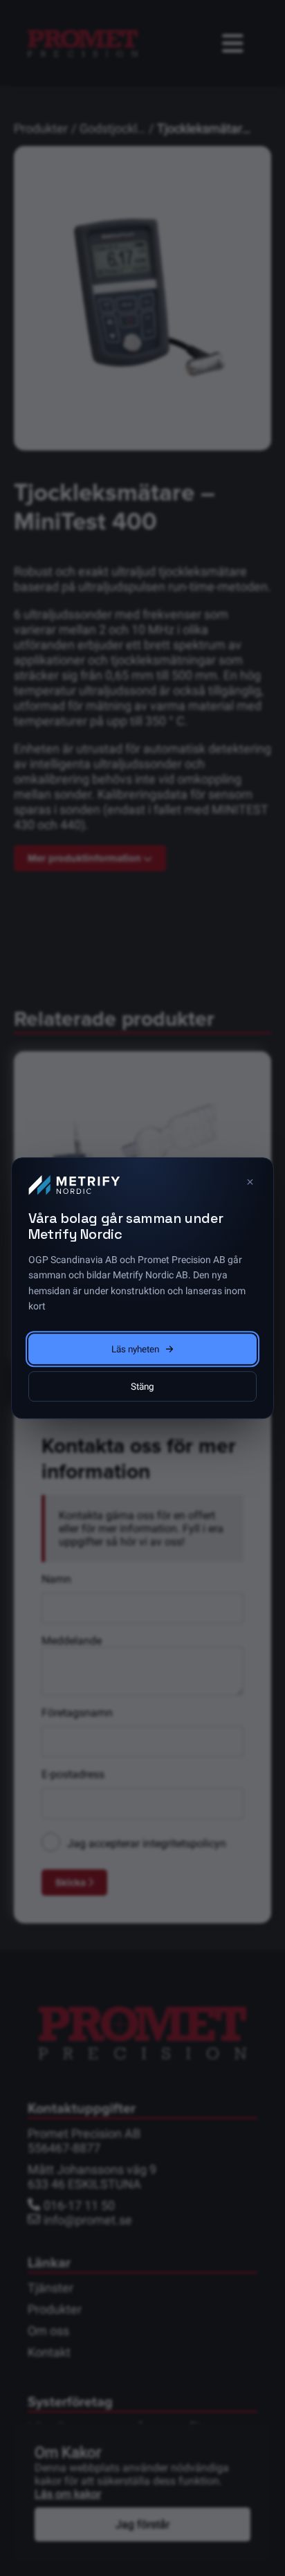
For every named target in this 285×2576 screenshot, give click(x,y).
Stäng (142, 1386)
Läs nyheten (135, 1349)
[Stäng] (250, 1181)
